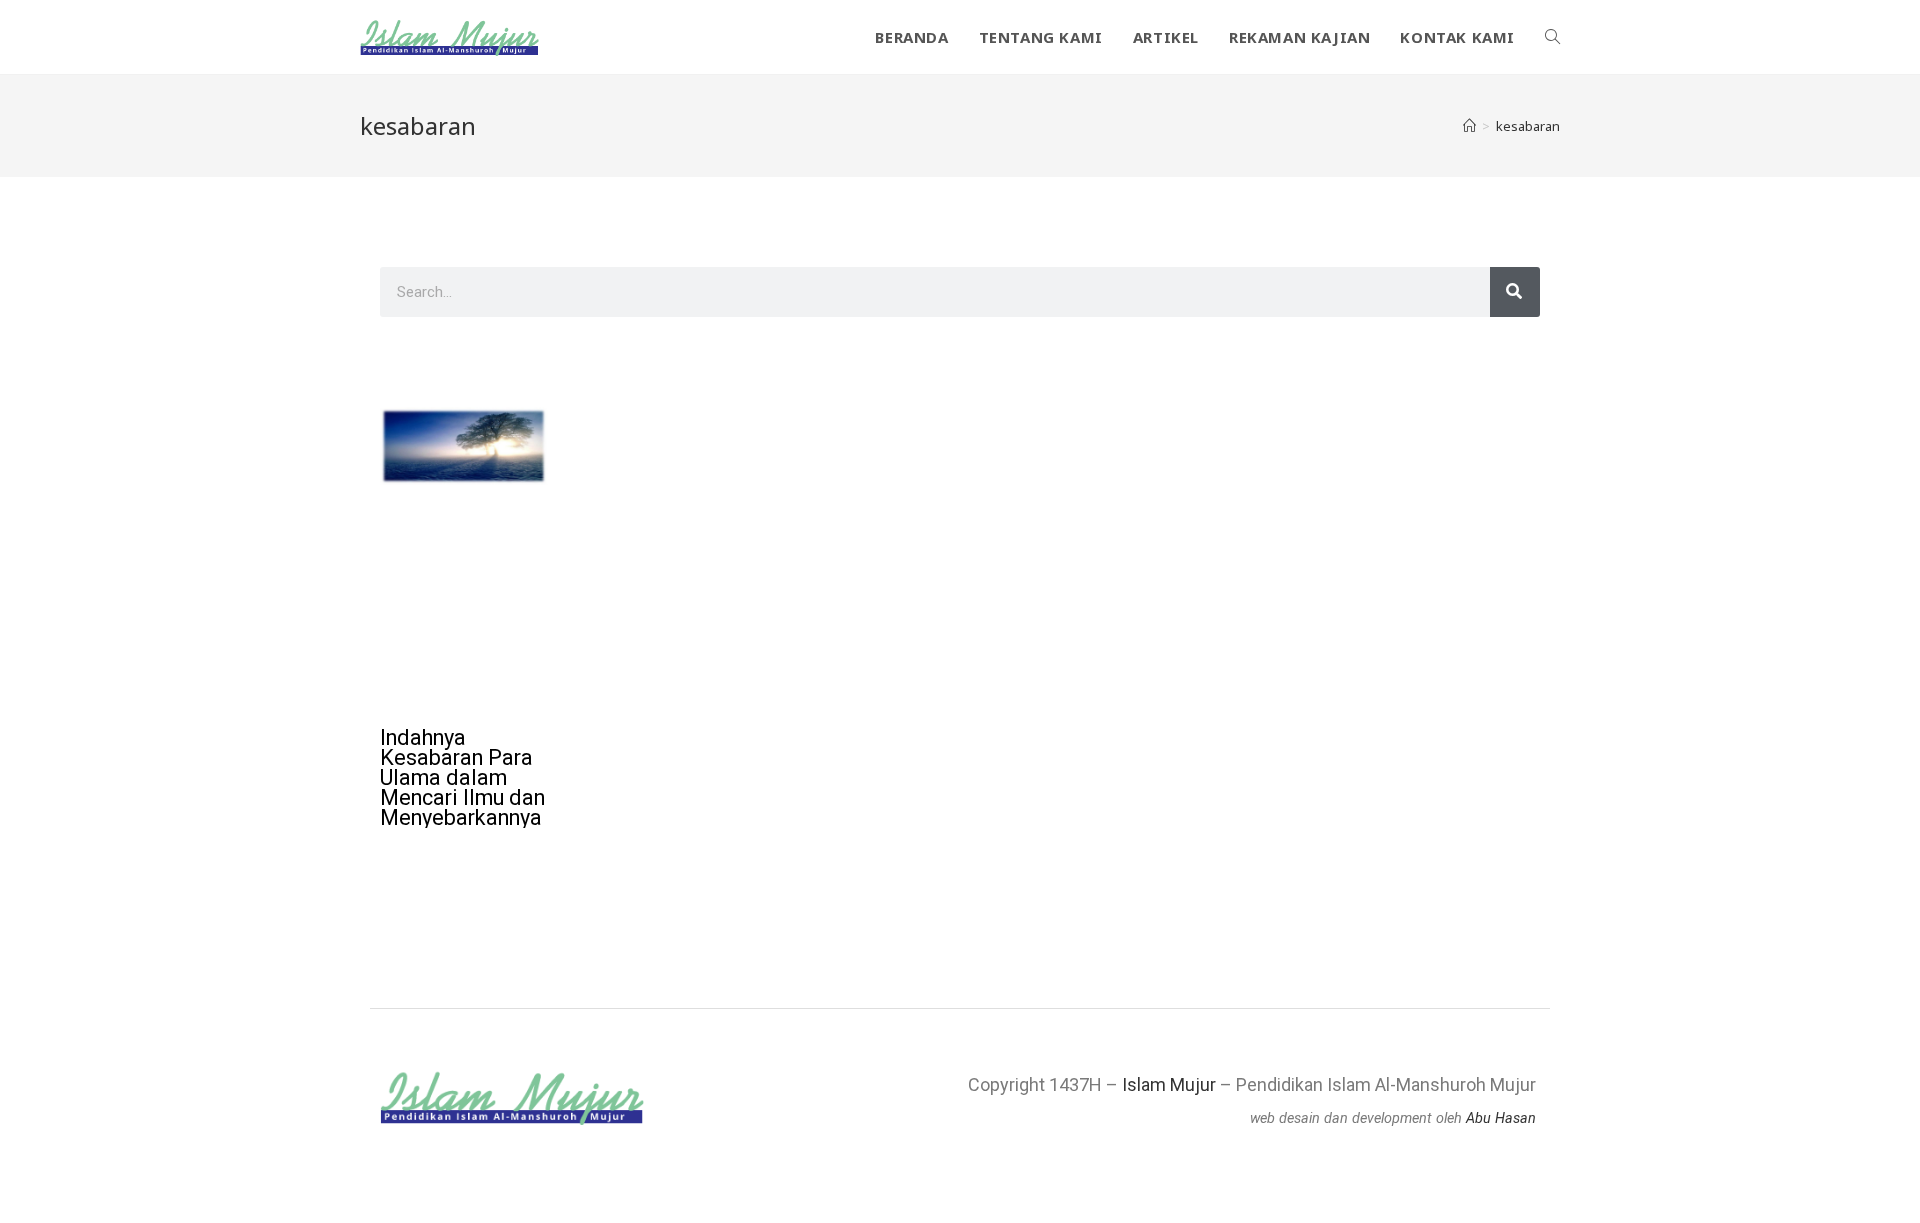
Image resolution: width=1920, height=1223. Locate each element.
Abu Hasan (1501, 1118)
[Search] (1515, 292)
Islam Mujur (1169, 1084)
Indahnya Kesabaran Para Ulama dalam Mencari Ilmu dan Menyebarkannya (462, 777)
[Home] (1469, 126)
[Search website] (1552, 37)
